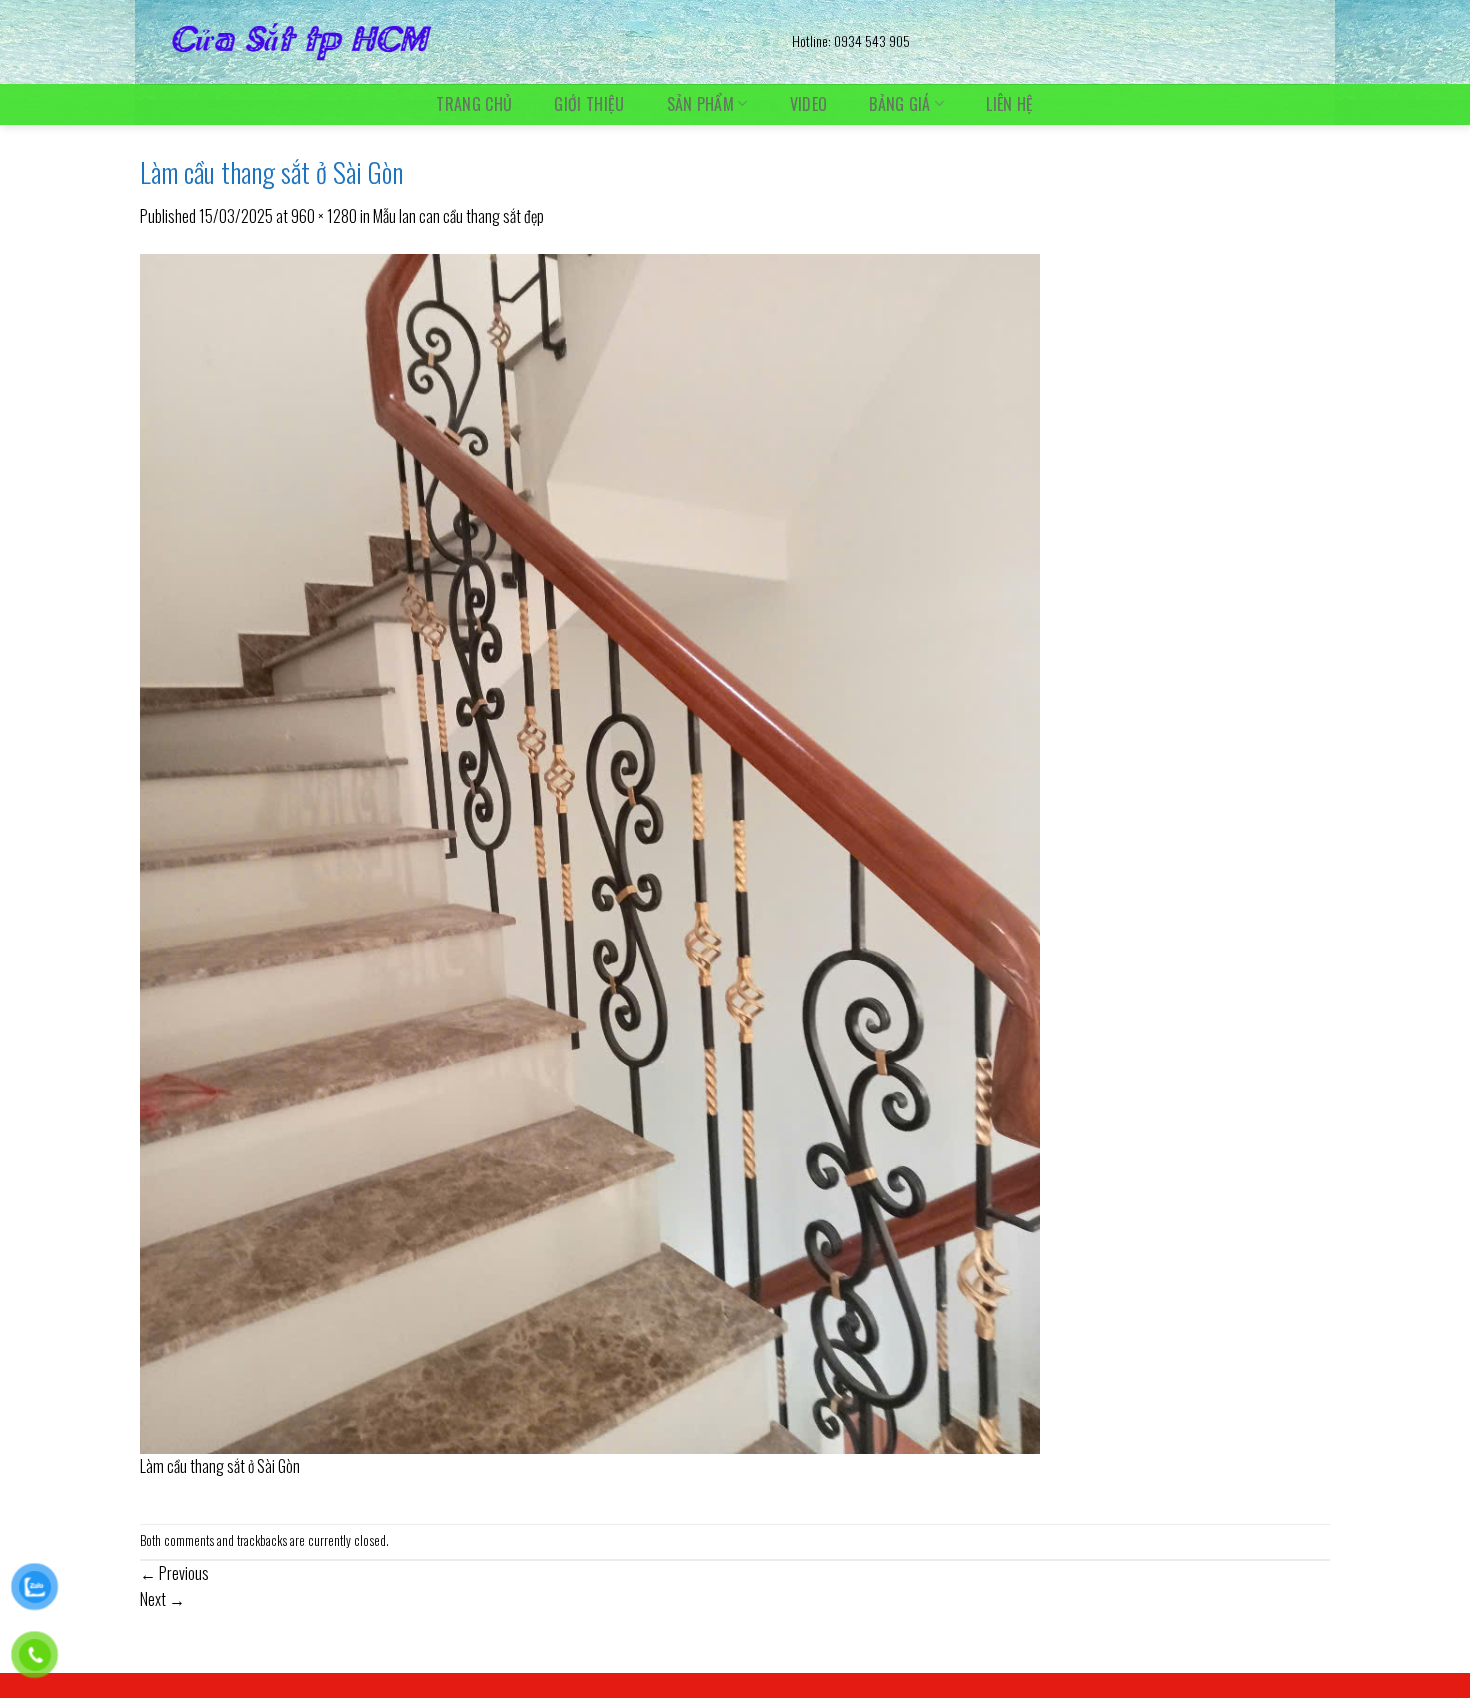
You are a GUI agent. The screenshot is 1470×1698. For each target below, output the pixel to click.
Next (162, 1599)
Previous (174, 1573)
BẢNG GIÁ (900, 103)
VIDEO (809, 104)
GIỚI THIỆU (589, 104)
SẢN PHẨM (701, 103)
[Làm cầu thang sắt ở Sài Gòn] (590, 851)
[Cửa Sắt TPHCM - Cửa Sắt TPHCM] (451, 42)
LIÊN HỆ (1009, 104)
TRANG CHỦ (474, 104)
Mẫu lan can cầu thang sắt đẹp (458, 216)
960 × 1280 (324, 216)
